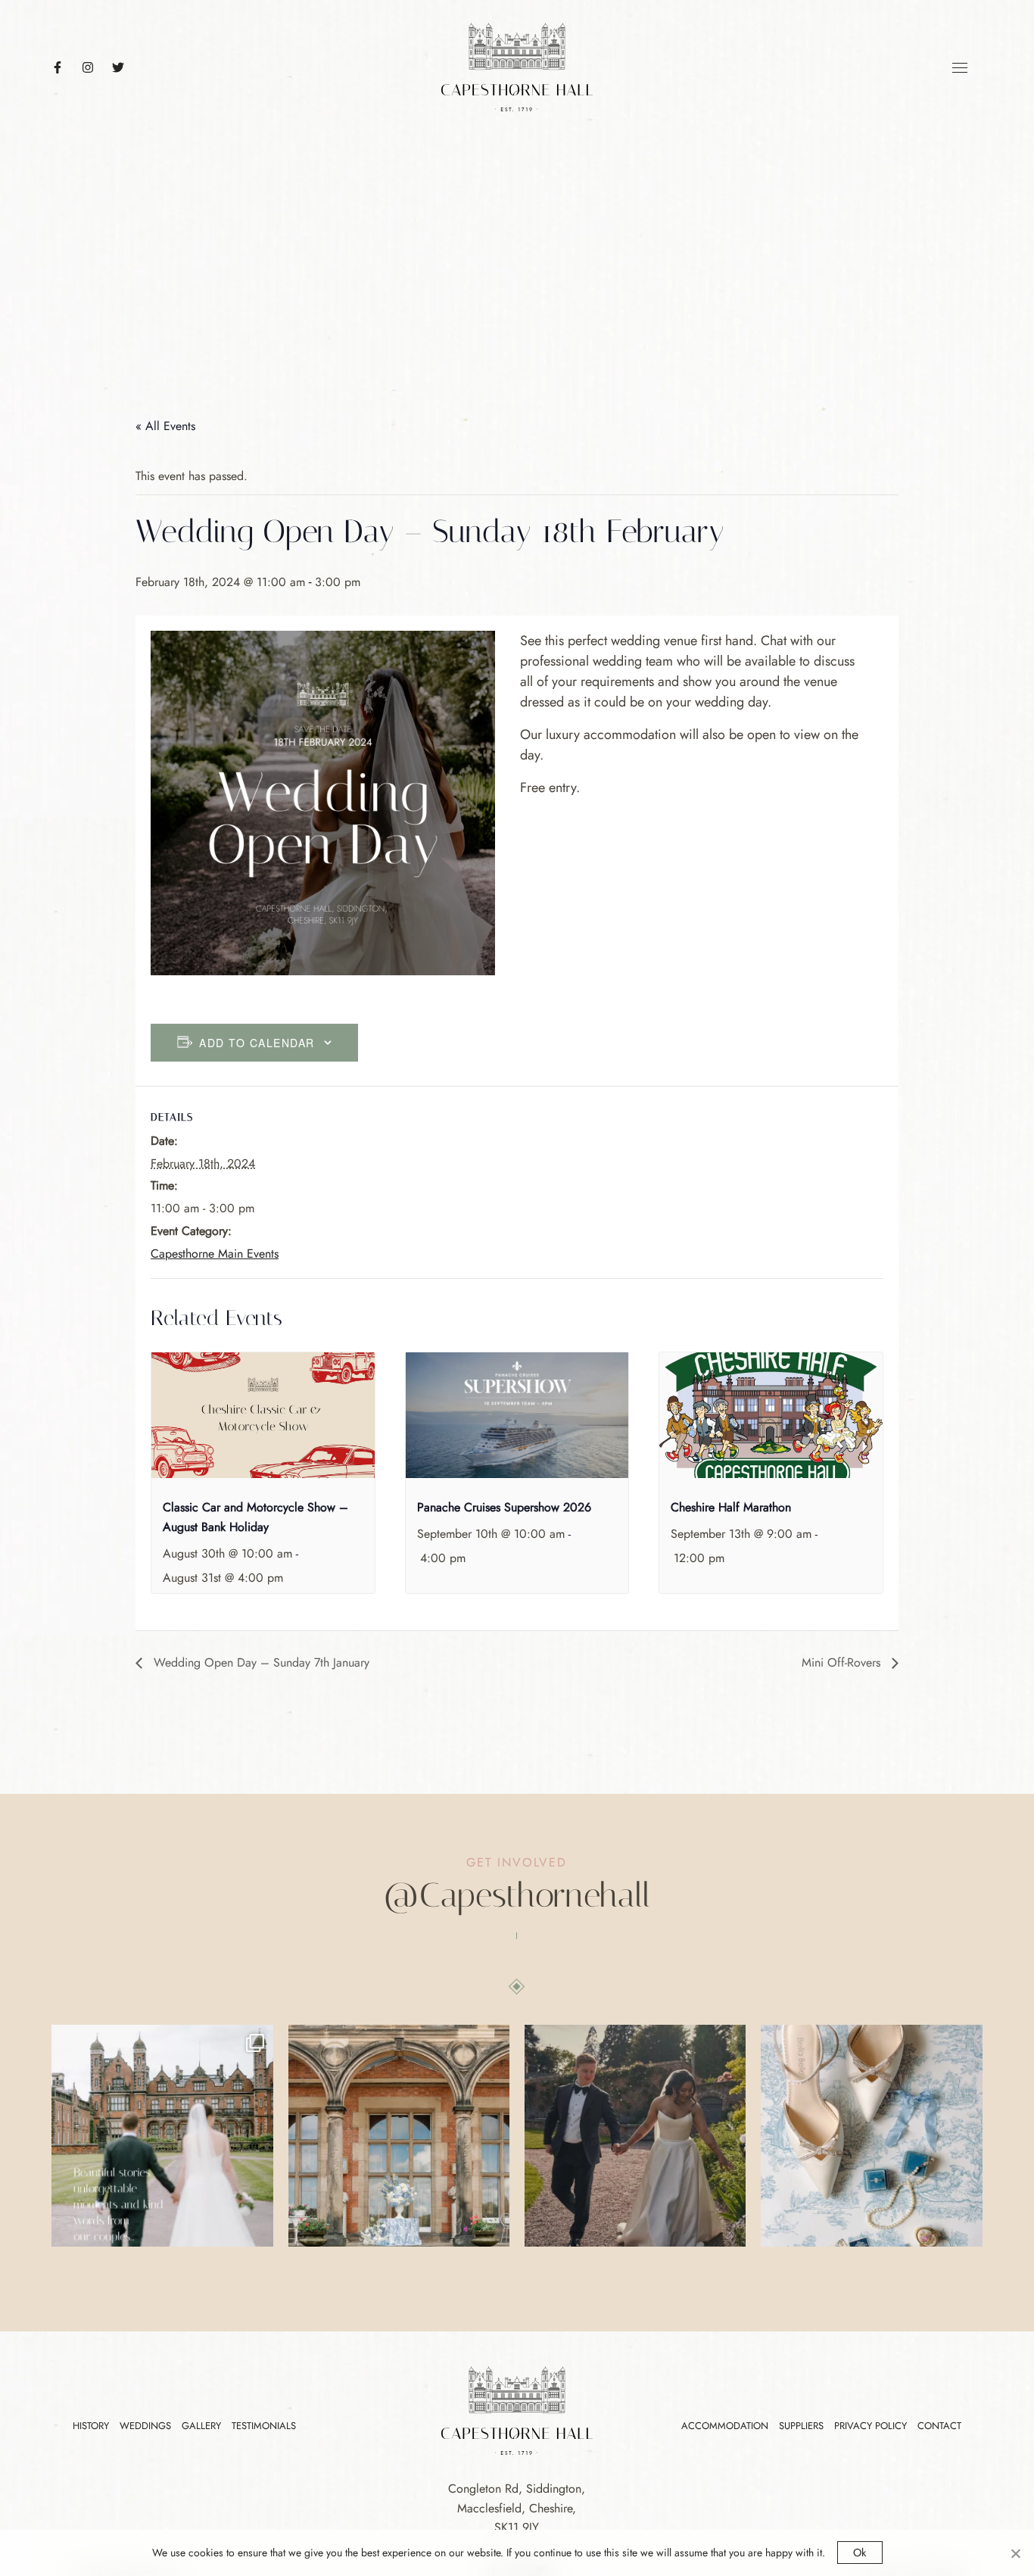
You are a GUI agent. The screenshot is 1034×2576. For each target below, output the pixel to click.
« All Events (165, 426)
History (91, 2426)
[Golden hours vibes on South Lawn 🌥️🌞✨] (635, 2135)
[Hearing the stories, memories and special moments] (162, 2135)
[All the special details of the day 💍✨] (871, 2135)
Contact (939, 2426)
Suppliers (801, 2426)
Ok (860, 2553)
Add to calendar (257, 1043)
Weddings (145, 2426)
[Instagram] (95, 67)
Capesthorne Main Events (215, 1254)
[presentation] (263, 1415)
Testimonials (264, 2426)
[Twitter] (126, 67)
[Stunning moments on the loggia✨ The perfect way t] (399, 2135)
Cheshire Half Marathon (731, 1507)
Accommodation (725, 2426)
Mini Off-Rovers (843, 1662)
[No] (1015, 2553)
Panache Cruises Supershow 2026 (504, 1507)
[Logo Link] (517, 65)
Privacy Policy (870, 2426)
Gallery (201, 2426)
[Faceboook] (65, 67)
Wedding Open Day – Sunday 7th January (260, 1662)
